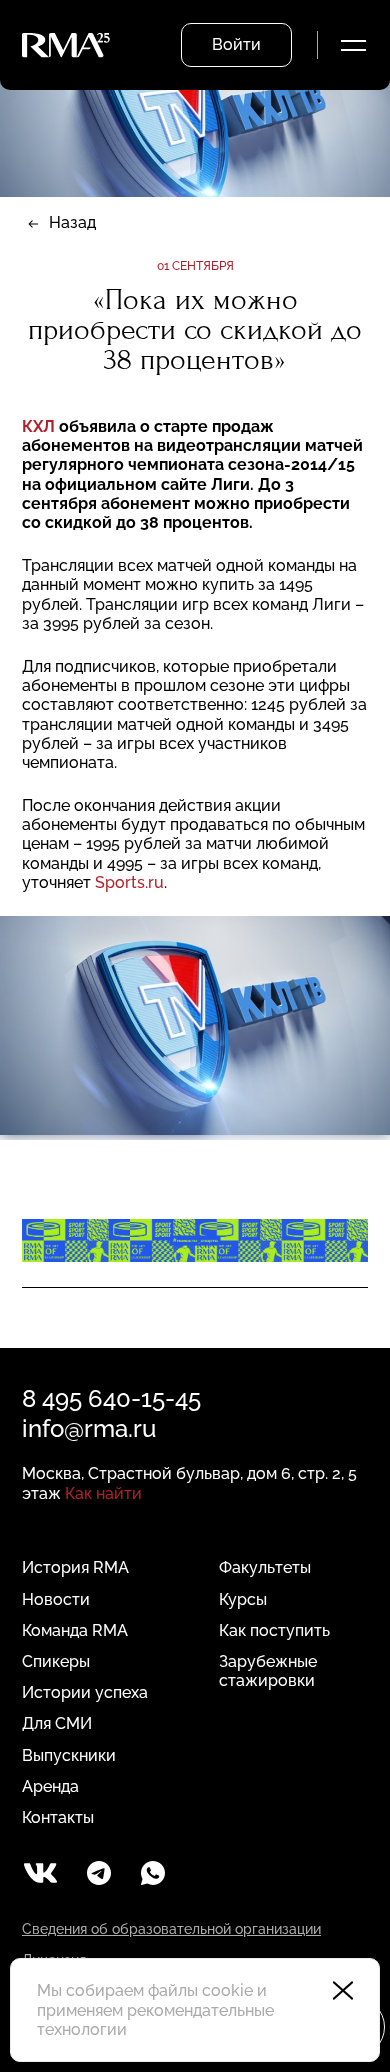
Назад (72, 222)
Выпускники (69, 1755)
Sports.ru (129, 882)
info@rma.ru (89, 1428)
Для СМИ (57, 1723)
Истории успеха (85, 1692)
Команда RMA (75, 1630)
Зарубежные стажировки (268, 1671)
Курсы (243, 1599)
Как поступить (274, 1630)
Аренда (50, 1786)
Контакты (58, 1817)
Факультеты (265, 1567)
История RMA (75, 1567)
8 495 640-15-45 (111, 1398)
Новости (56, 1599)
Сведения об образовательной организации (171, 1929)
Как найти (103, 1493)
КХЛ (38, 426)
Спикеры (56, 1661)
